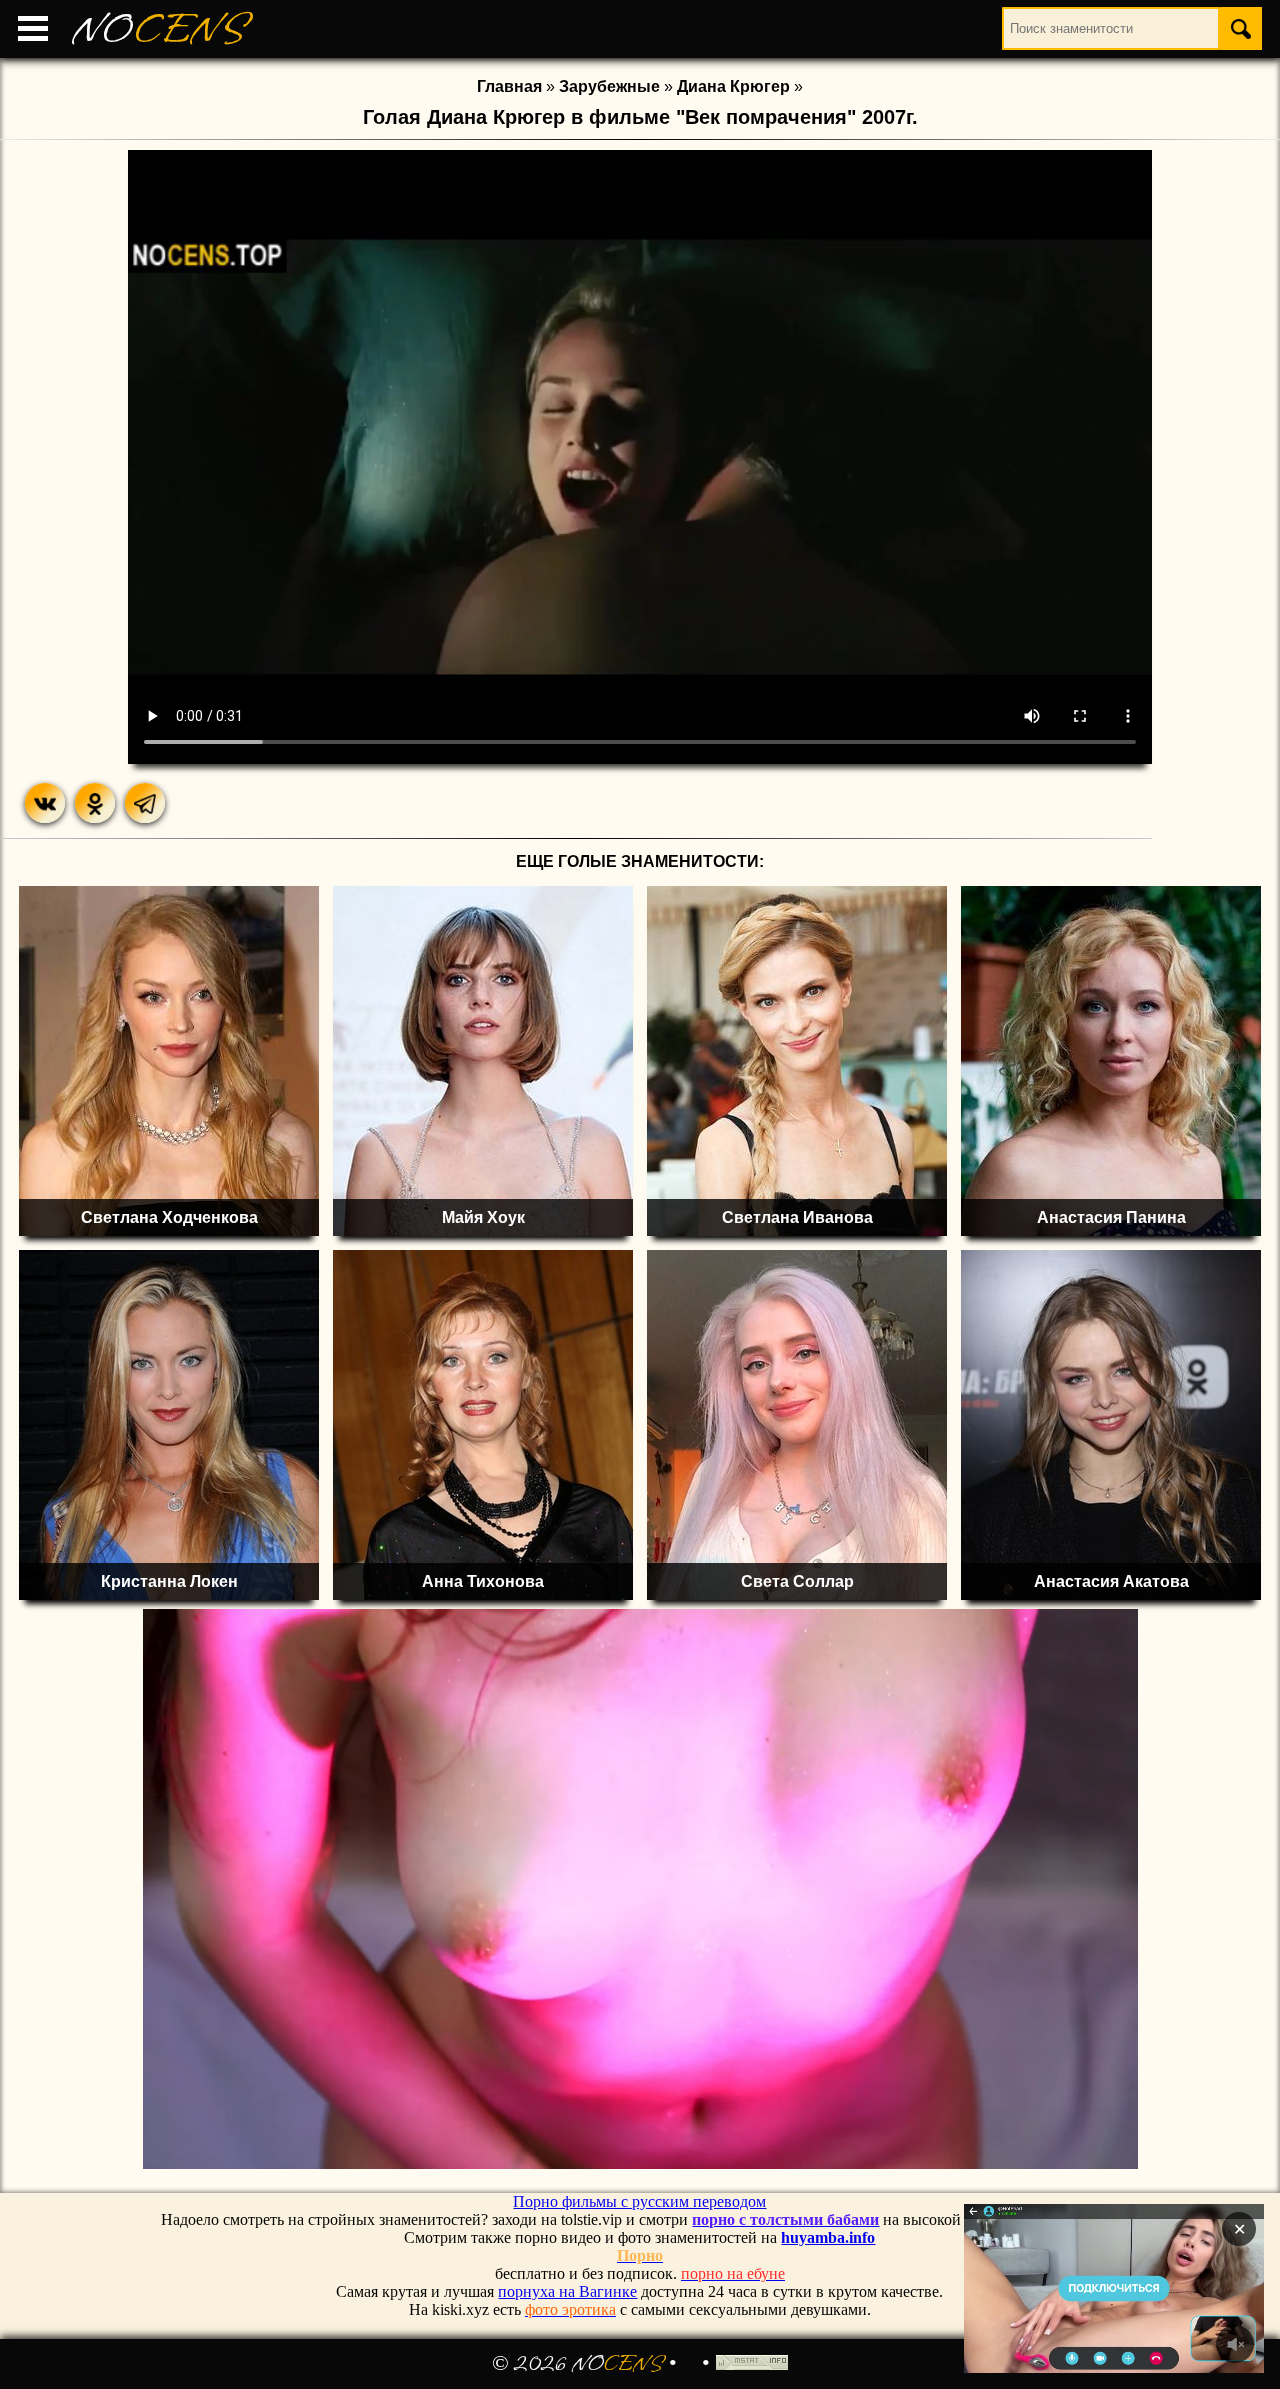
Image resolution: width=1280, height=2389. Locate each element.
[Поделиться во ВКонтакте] (45, 803)
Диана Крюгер (733, 86)
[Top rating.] (752, 2364)
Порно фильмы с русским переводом (639, 2201)
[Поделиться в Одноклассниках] (95, 803)
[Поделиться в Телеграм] (145, 803)
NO (159, 29)
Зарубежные (609, 86)
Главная (509, 86)
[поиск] (1241, 28)
